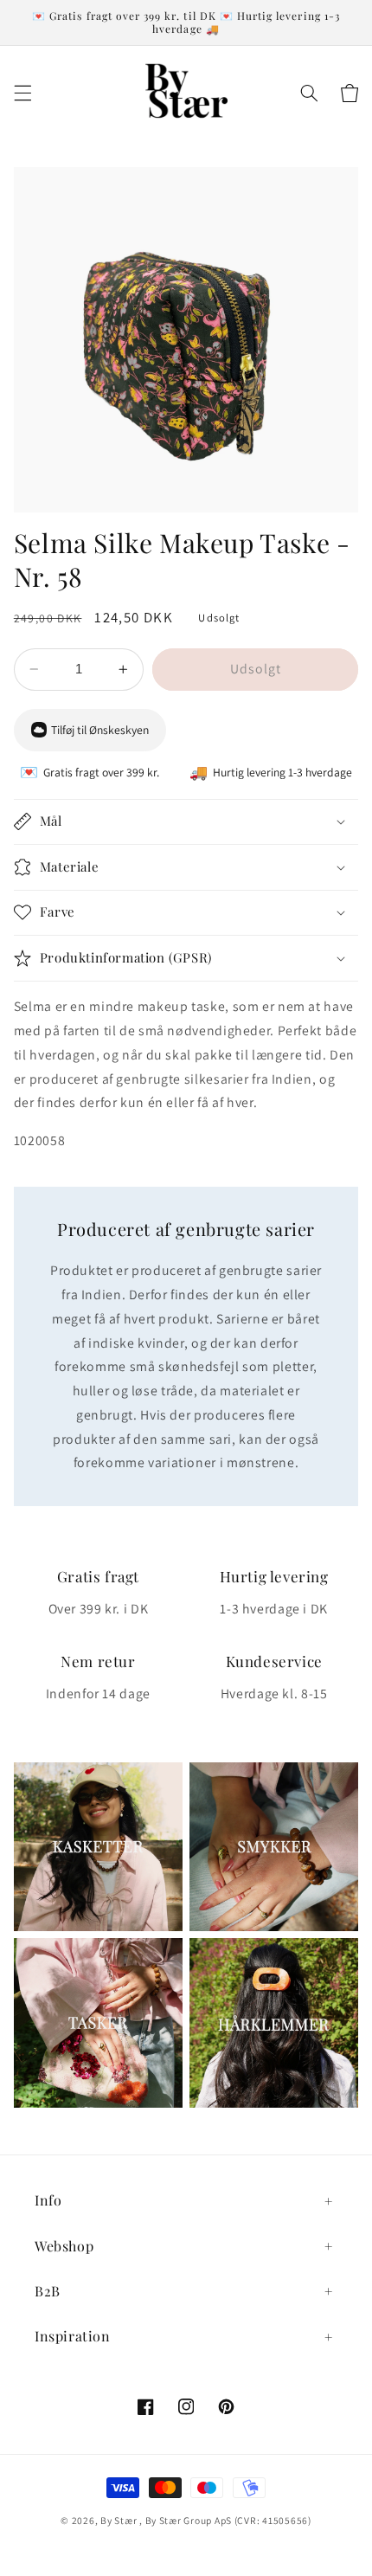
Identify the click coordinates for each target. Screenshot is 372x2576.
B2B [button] (48, 2291)
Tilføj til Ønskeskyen (100, 730)
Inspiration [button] (73, 2336)
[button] (22, 93)
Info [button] (48, 2200)
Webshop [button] (64, 2246)
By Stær (119, 2520)
